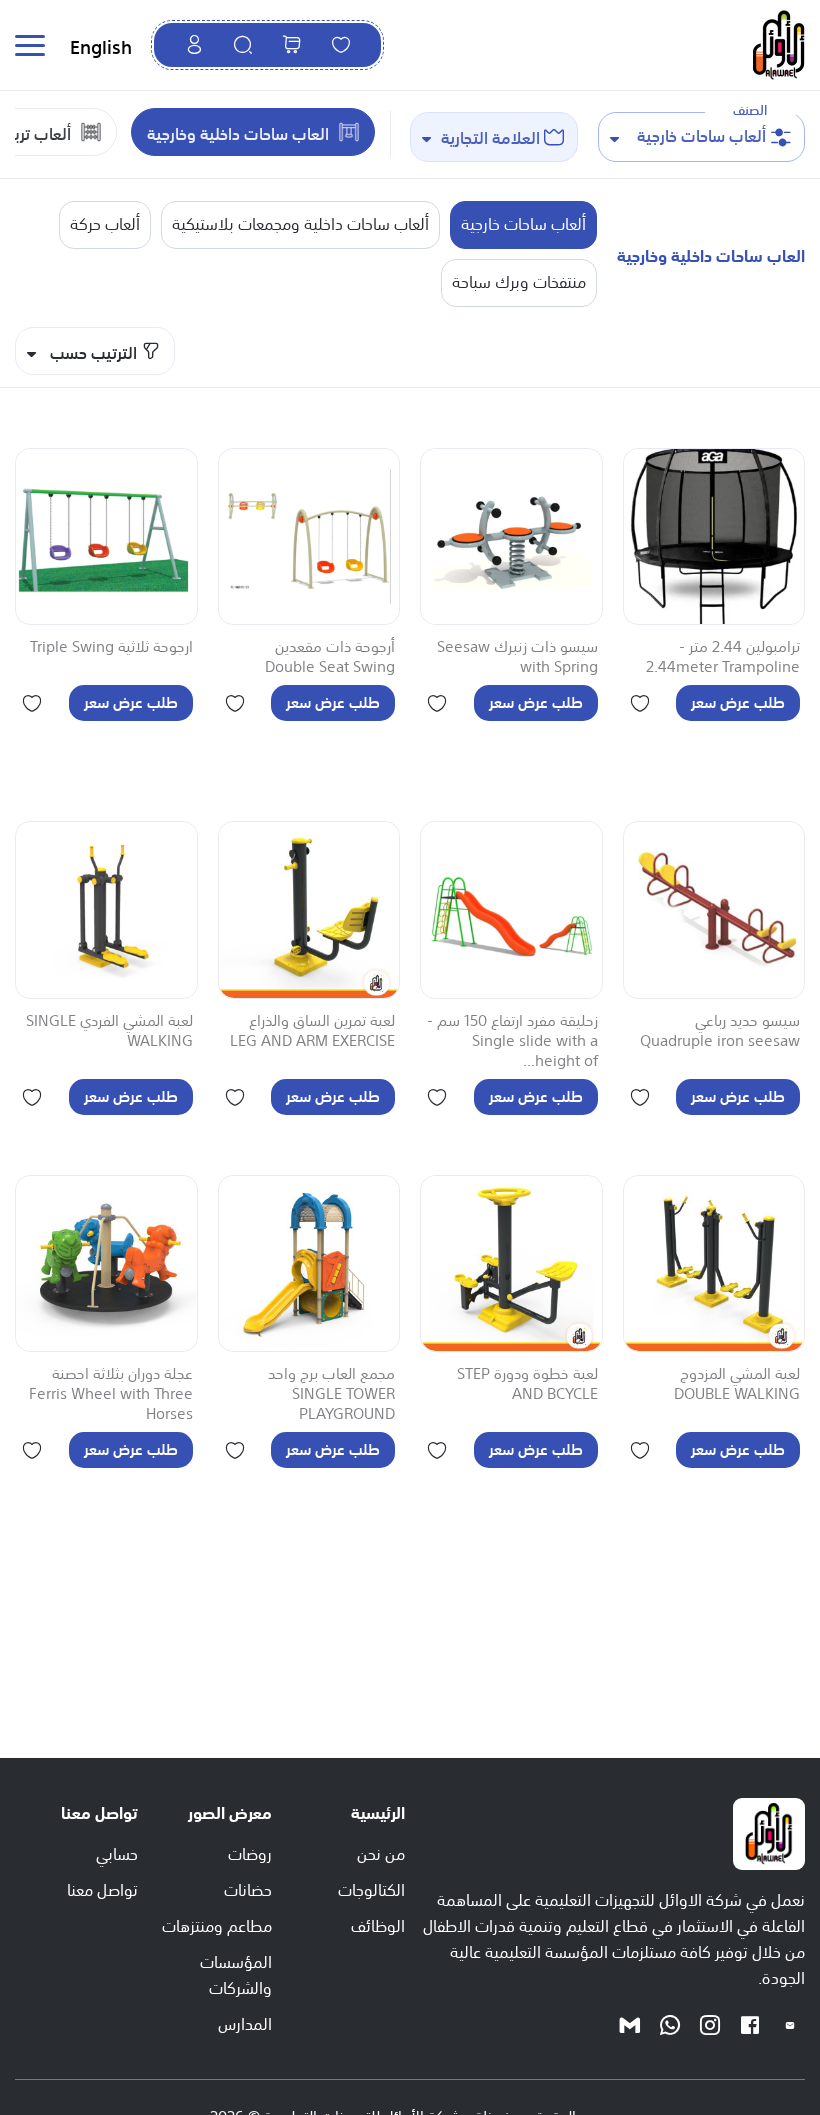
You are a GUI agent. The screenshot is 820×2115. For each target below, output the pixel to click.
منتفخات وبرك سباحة (519, 280)
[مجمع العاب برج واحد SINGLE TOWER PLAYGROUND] (309, 1263)
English (101, 45)
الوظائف (378, 1924)
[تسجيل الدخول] (194, 45)
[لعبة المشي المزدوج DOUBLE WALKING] (714, 1263)
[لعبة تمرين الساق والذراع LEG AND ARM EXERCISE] (309, 909)
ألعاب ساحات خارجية (523, 222)
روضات (250, 1852)
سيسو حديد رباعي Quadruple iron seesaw (720, 1031)
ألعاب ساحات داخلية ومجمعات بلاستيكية (300, 222)
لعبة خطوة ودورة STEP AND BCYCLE (527, 1384)
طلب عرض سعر (738, 700)
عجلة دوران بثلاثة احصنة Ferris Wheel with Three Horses (111, 1394)
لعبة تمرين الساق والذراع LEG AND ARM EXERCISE (312, 1031)
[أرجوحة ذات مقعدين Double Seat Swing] (309, 536)
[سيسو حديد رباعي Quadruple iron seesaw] (714, 909)
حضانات (248, 1888)
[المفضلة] (341, 45)
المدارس (245, 2022)
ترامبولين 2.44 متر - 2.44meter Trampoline (723, 657)
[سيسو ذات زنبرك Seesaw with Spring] (511, 536)
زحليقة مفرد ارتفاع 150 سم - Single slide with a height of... (512, 1041)
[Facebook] (750, 2024)
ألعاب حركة (105, 222)
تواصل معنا (102, 1888)
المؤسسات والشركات (236, 1973)
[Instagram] (710, 2024)
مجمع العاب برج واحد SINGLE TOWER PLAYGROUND (331, 1394)
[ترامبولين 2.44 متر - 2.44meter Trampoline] (714, 536)
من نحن (381, 1852)
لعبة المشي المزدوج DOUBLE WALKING (737, 1384)
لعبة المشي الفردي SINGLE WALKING (109, 1031)
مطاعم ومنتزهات (217, 1924)
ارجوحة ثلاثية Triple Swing (111, 647)
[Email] (790, 2024)
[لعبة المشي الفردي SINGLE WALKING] (106, 909)
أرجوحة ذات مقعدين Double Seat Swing (330, 657)
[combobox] (701, 137)
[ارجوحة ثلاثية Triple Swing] (106, 536)
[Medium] (630, 2024)
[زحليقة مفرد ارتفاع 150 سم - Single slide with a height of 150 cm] (511, 909)
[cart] (292, 45)
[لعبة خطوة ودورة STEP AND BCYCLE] (511, 1263)
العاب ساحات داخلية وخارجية (238, 132)
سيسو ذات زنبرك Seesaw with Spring (517, 657)
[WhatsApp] (670, 2024)
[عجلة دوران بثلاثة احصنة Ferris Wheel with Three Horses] (106, 1263)
